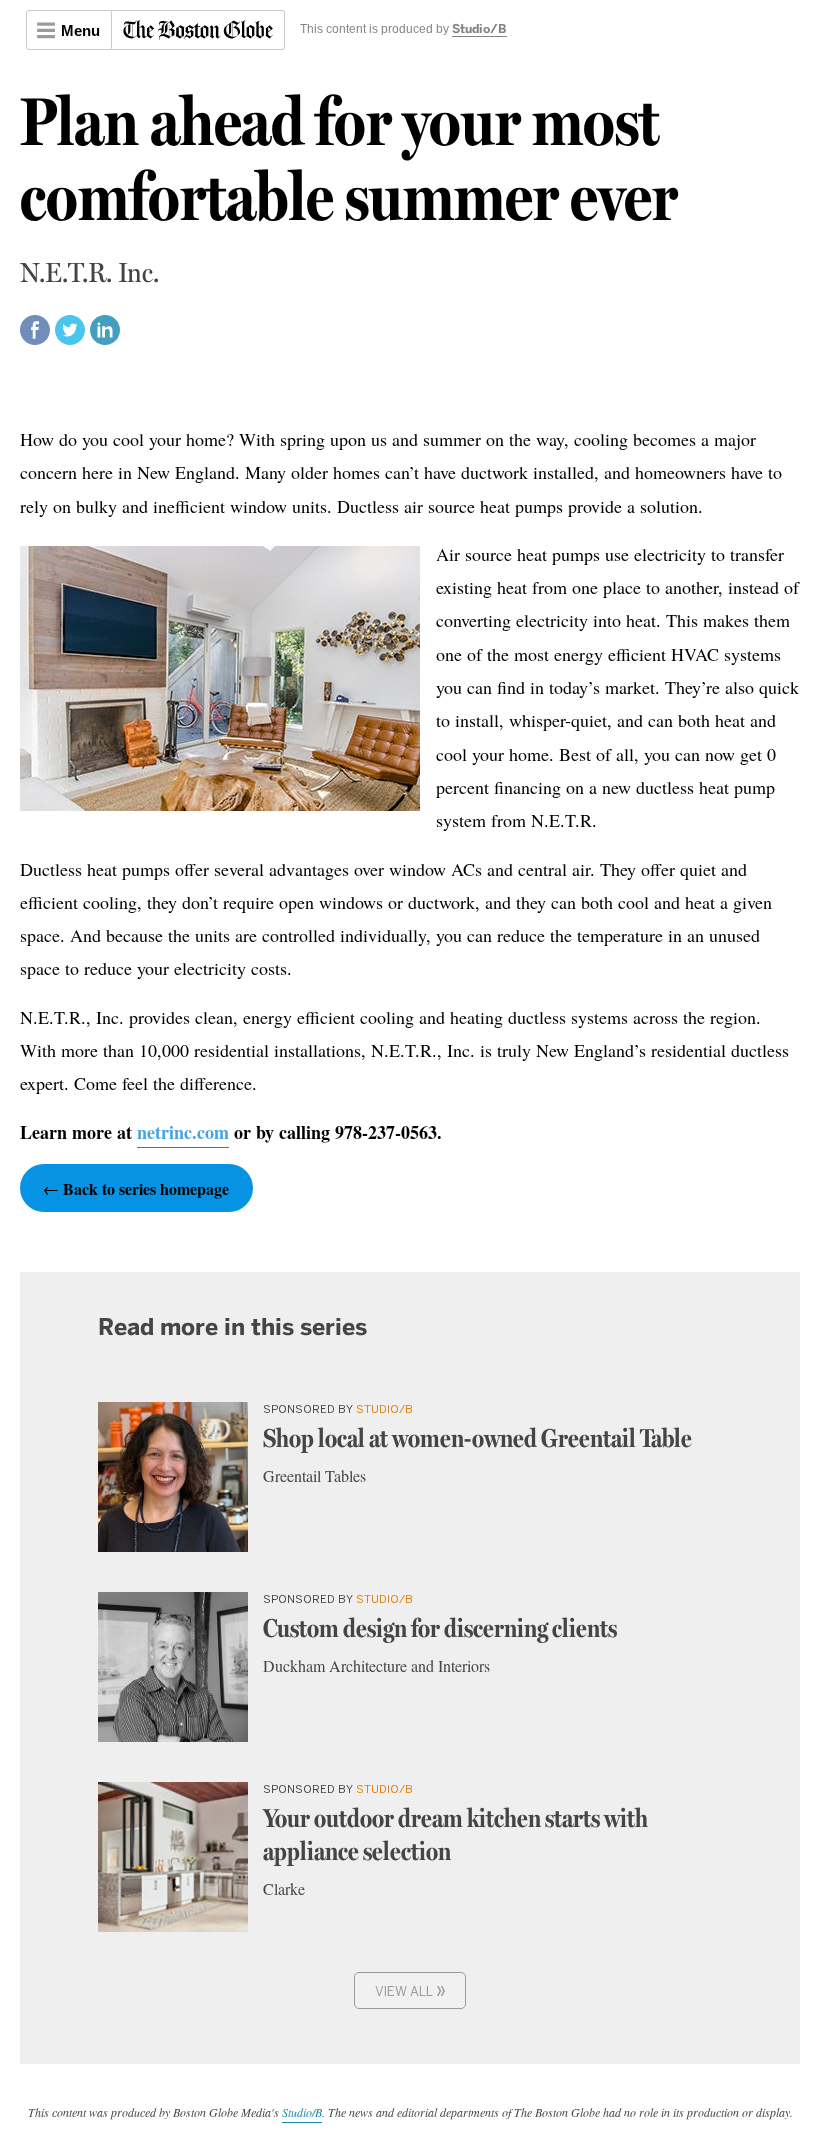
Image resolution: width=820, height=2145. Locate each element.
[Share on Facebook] (35, 338)
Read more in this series (232, 1327)
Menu (80, 30)
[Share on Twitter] (70, 338)
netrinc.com (183, 1132)
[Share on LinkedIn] (105, 338)
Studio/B (479, 30)
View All (410, 1989)
